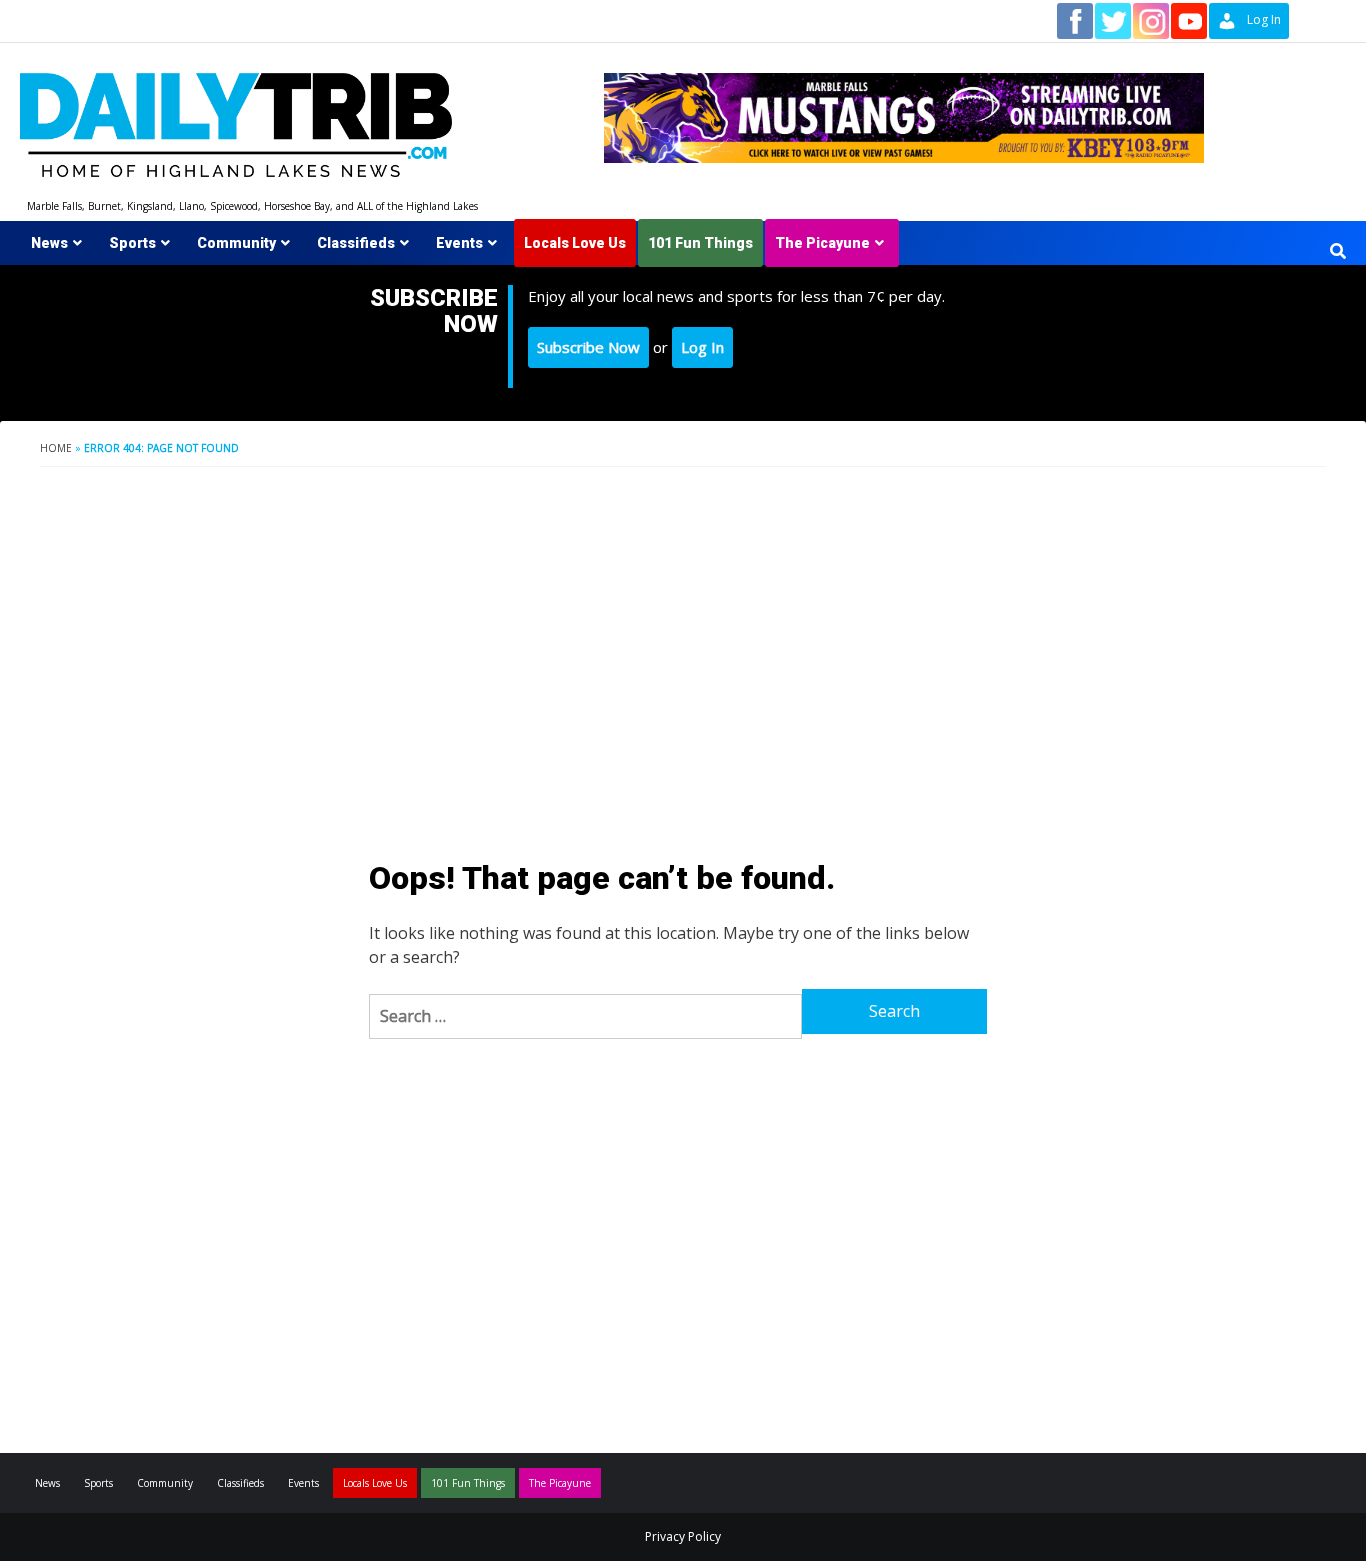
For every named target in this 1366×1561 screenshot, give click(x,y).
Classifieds (356, 243)
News (49, 243)
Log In (702, 347)
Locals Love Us (575, 243)
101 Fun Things (700, 243)
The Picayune (822, 243)
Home (56, 448)
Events (459, 243)
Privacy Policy (683, 1536)
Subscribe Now (588, 347)
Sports (132, 243)
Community (236, 243)
